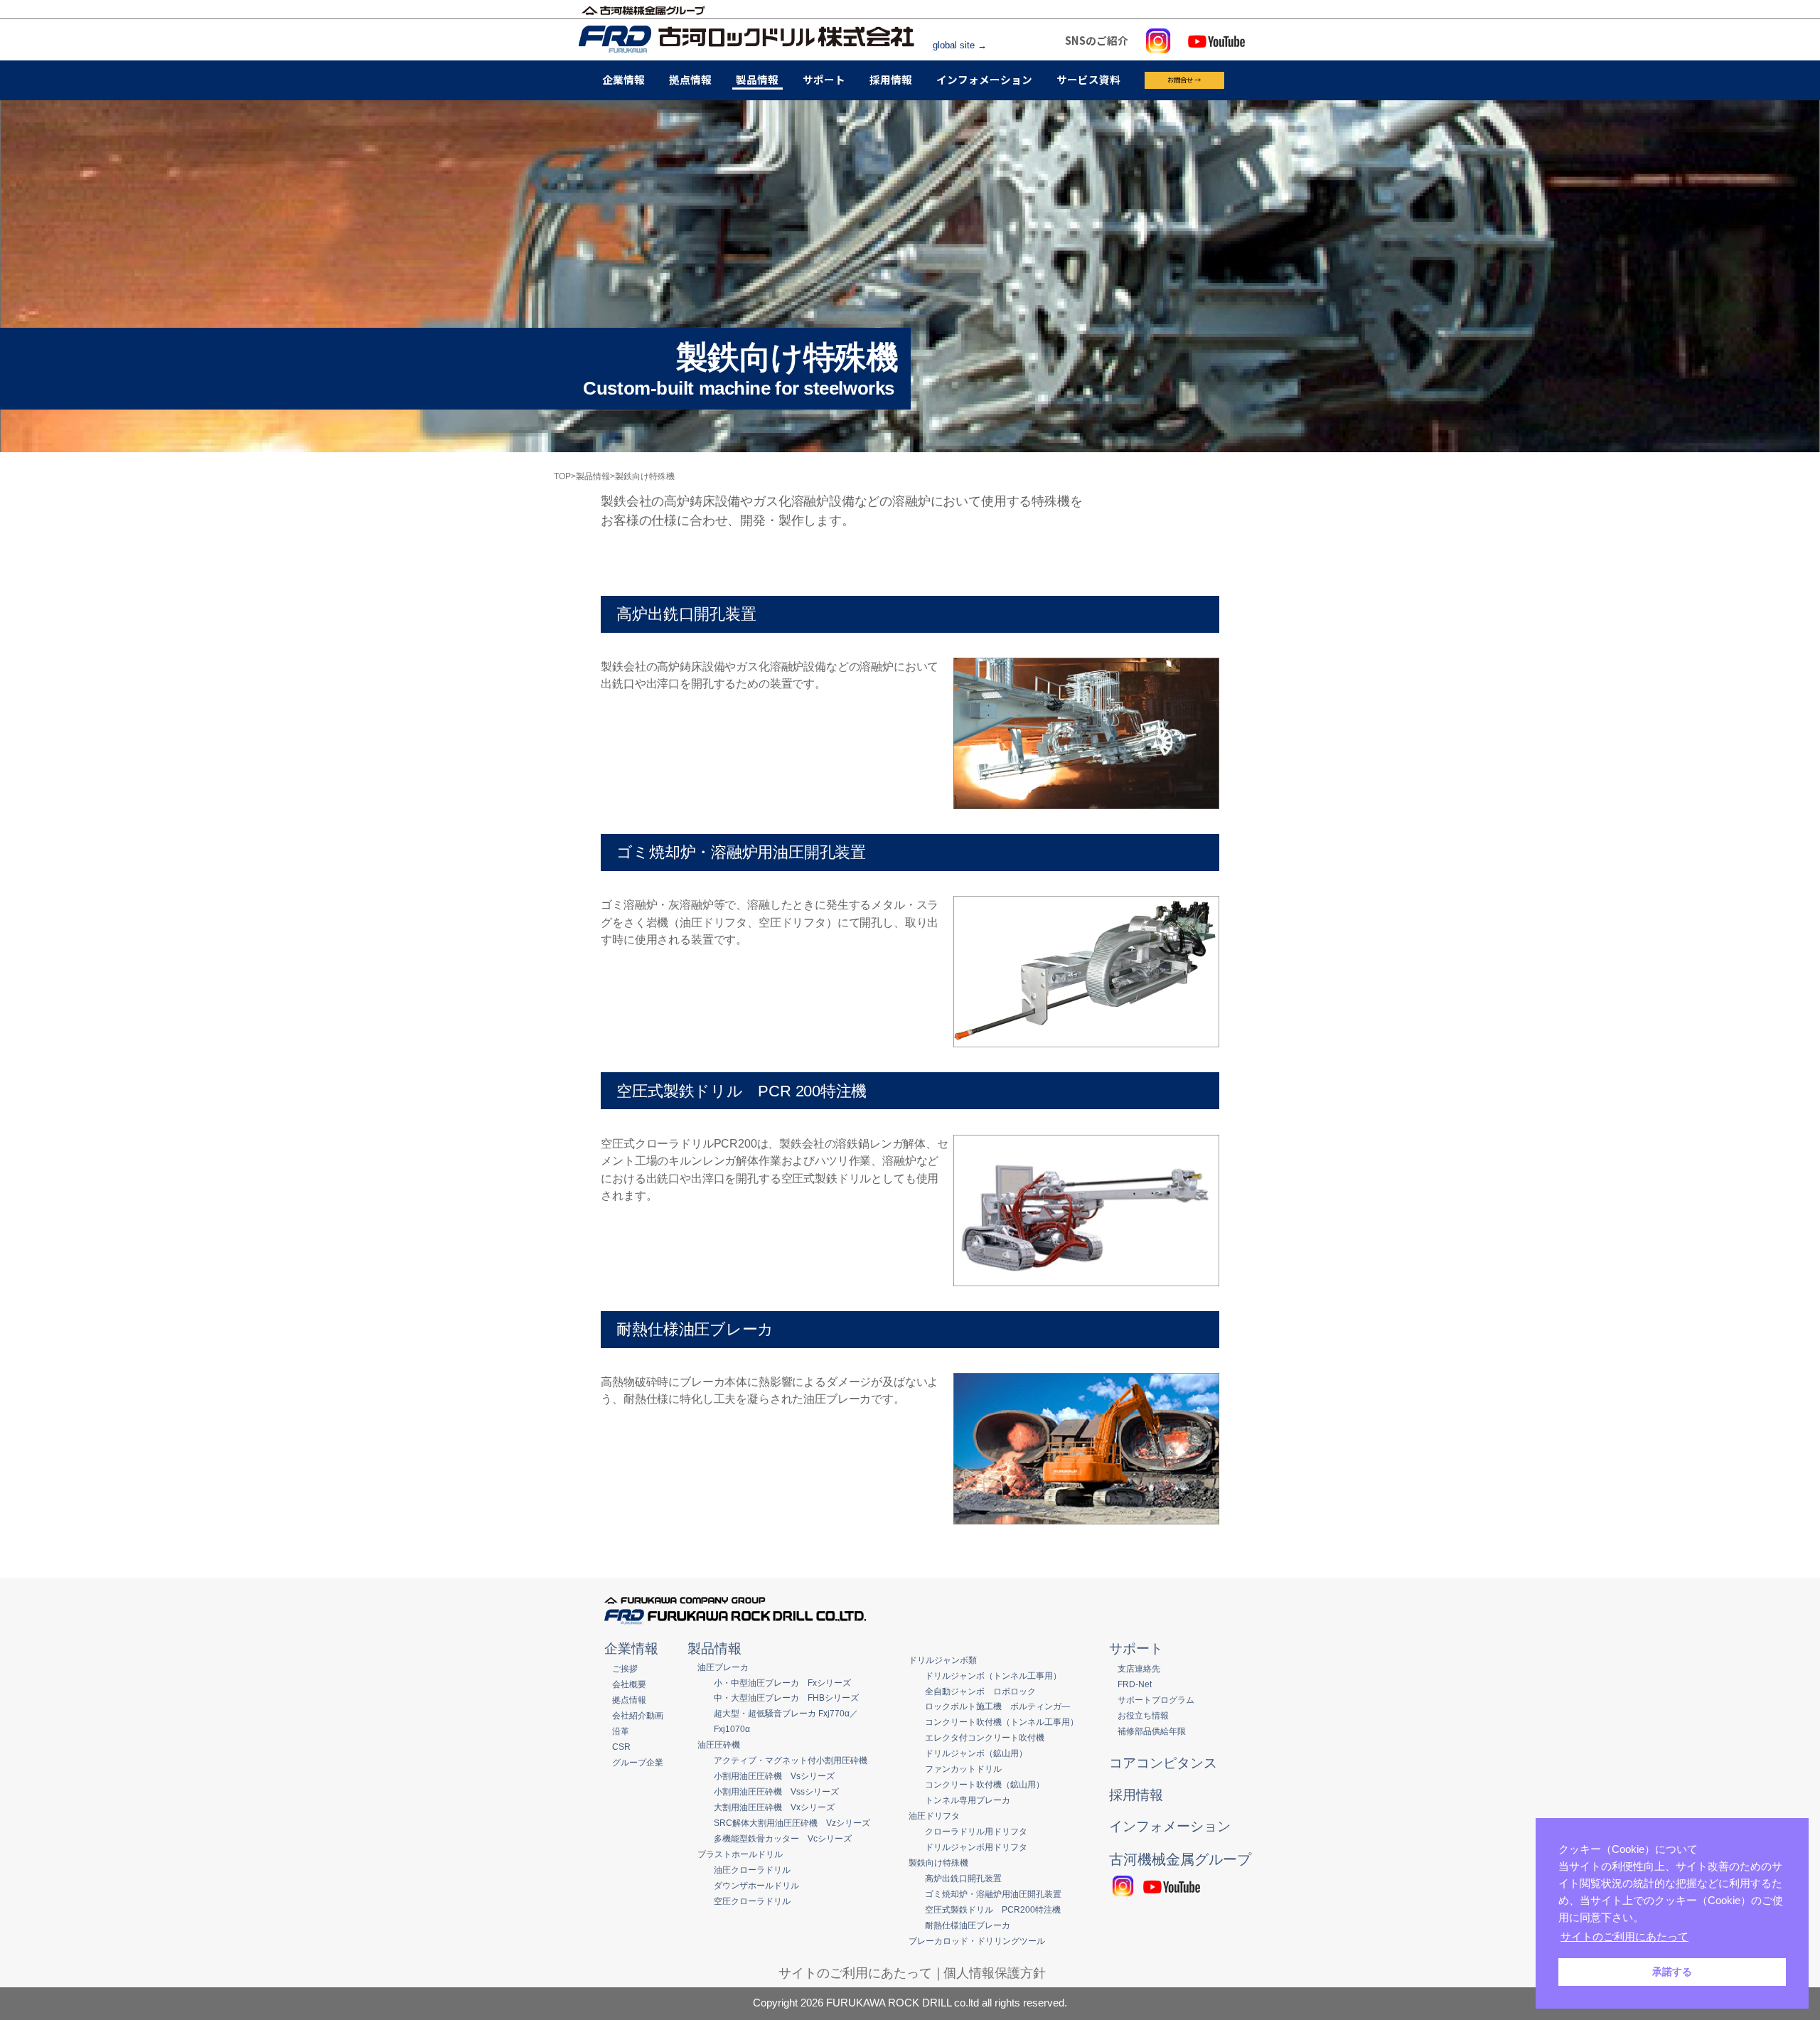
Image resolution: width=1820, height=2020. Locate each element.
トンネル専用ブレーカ (968, 1800)
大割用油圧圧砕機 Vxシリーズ (774, 1807)
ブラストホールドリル (740, 1854)
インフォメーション (984, 79)
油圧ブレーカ (723, 1667)
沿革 (621, 1731)
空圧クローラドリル (752, 1901)
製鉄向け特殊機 (938, 1863)
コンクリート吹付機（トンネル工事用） (1002, 1722)
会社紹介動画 (638, 1715)
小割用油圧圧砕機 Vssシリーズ (776, 1791)
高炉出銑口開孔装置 (963, 1878)
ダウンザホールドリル (756, 1885)
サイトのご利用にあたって (855, 1973)
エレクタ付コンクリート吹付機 (985, 1737)
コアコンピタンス (1163, 1763)
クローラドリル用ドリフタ (976, 1831)
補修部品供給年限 (1152, 1731)
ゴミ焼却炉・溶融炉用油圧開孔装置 (993, 1894)
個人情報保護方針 (995, 1973)
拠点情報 (690, 79)
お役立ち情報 (1143, 1715)
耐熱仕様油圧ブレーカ (968, 1925)
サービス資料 (1088, 79)
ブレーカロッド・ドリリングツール (977, 1941)
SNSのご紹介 (1097, 40)
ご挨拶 (625, 1668)
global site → (960, 45)
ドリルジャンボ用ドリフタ (976, 1847)
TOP (562, 476)
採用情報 (891, 79)
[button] (1696, 1938)
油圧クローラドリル (752, 1870)
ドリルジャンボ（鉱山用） (976, 1753)
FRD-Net (1135, 1684)
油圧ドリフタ (934, 1816)
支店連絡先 (1139, 1668)
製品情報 (757, 79)
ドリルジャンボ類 (943, 1660)
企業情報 (623, 79)
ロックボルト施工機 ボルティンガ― (997, 1706)
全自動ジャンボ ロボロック (980, 1691)
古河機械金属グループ (1180, 1859)
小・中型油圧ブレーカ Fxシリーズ (782, 1683)
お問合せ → (1184, 80)
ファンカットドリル (963, 1769)
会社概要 (629, 1684)
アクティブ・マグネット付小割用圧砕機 (791, 1760)
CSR (621, 1747)
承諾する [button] (1672, 1972)
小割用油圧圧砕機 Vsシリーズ (774, 1776)
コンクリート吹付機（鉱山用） (985, 1784)
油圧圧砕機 (719, 1744)
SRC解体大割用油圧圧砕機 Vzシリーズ (792, 1823)
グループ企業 (638, 1762)
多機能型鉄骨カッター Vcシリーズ (783, 1838)
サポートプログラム (1156, 1700)
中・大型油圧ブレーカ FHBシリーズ (786, 1698)
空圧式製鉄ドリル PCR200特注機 (993, 1909)
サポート (824, 79)
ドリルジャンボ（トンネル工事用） (993, 1676)
